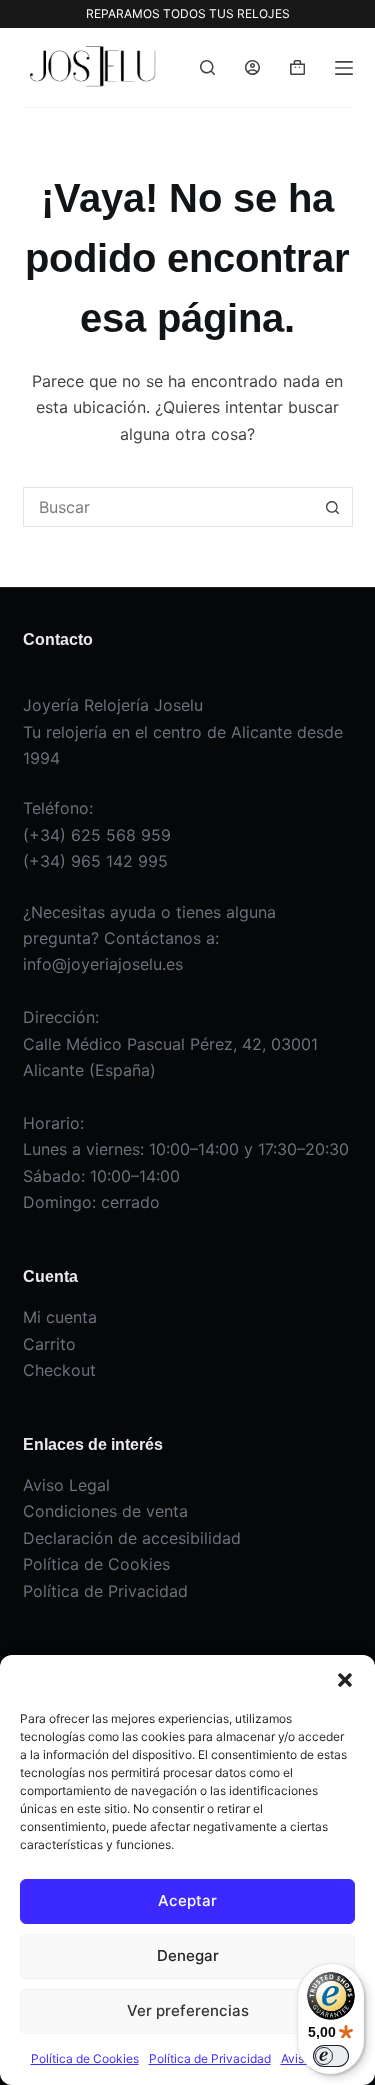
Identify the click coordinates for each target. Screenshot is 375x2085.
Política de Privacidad (210, 2058)
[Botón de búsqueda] (333, 507)
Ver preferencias (188, 2010)
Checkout (59, 1370)
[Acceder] (252, 67)
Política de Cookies (85, 2058)
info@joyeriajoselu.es (103, 964)
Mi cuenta (60, 1317)
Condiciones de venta (105, 1511)
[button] (345, 1680)
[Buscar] (207, 67)
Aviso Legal (66, 1485)
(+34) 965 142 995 (95, 861)
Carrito (49, 1344)
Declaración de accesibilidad (132, 1538)
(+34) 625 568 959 (97, 835)
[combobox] (169, 507)
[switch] (331, 2056)
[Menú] (344, 68)
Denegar (188, 1955)
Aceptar (187, 1900)
